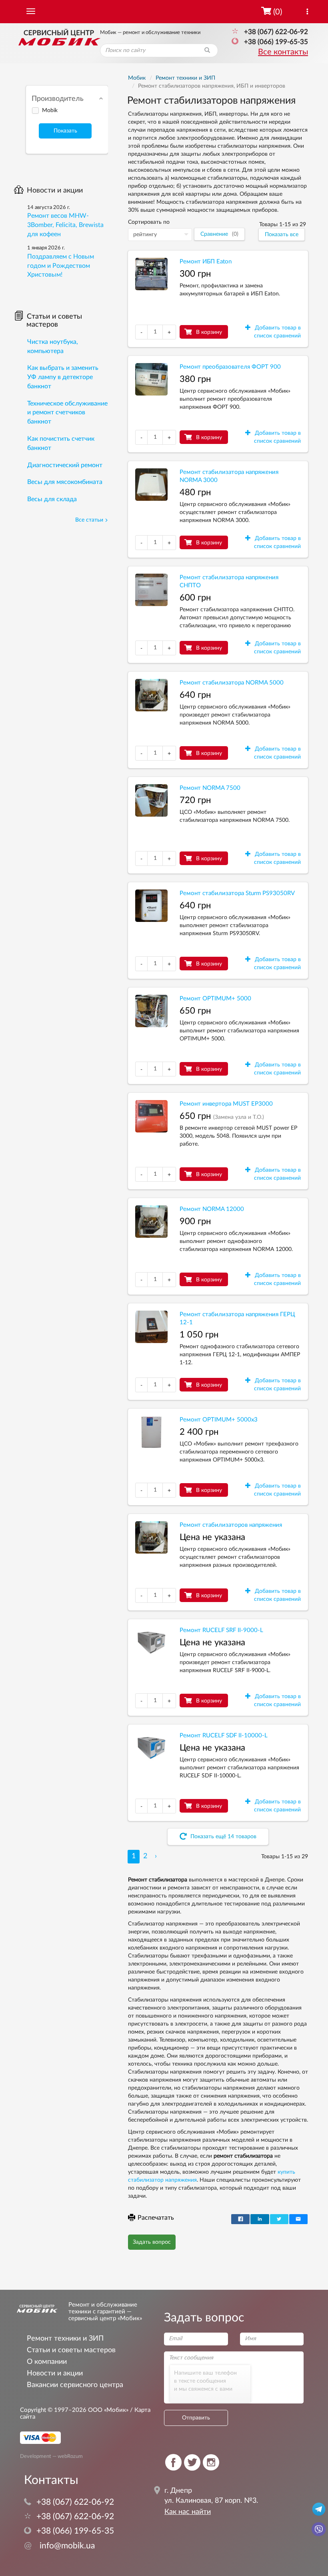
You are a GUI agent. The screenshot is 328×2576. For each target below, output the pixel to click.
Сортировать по (149, 222)
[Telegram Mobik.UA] (319, 2509)
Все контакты (283, 52)
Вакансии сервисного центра (75, 2385)
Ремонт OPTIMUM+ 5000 (215, 999)
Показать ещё (223, 1837)
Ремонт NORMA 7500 (210, 788)
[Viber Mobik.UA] (319, 2529)
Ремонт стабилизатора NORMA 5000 (232, 683)
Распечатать (156, 2218)
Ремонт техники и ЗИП (65, 2338)
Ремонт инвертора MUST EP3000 (226, 1104)
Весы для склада (52, 499)
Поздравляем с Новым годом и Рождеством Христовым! (61, 266)
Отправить (196, 2418)
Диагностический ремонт (65, 465)
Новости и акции (55, 191)
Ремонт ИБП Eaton (206, 262)
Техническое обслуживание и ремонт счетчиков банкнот (67, 413)
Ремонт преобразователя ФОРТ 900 (230, 367)
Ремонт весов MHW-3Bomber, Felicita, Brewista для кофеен (65, 225)
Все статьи (89, 520)
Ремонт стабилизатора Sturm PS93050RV (237, 893)
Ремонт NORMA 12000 (212, 1209)
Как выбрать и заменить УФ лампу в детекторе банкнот (63, 377)
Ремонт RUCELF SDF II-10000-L (224, 1736)
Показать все (282, 235)
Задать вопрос (152, 2242)
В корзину (209, 332)
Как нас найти (188, 2512)
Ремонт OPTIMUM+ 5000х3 (219, 1420)
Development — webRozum (51, 2456)
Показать (65, 131)
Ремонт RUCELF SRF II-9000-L (221, 1630)
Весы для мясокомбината (65, 482)
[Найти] (207, 50)
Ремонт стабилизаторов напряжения (231, 1525)
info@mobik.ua (59, 2546)
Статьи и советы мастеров (54, 321)
